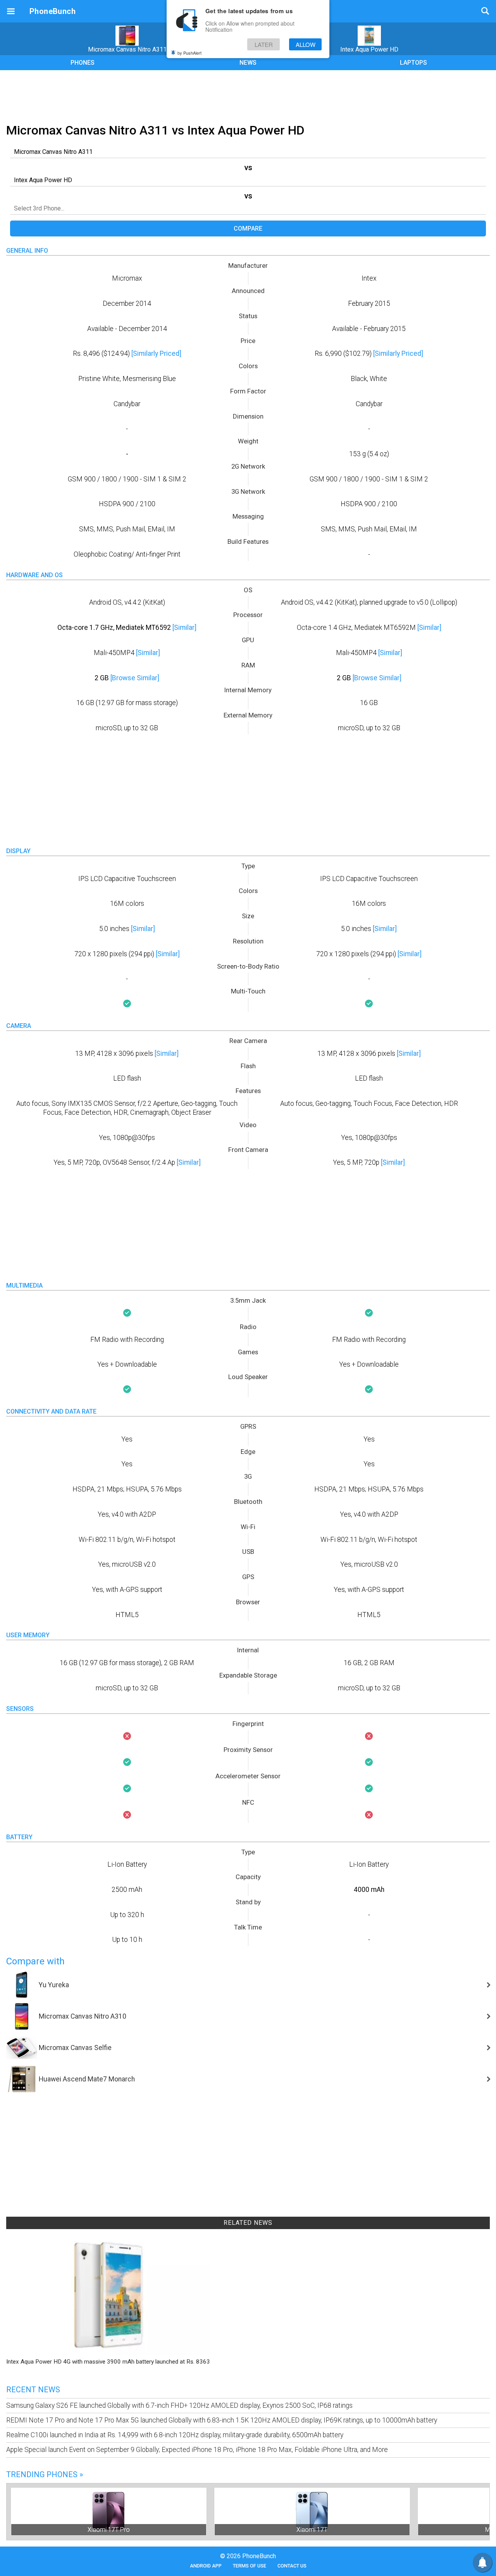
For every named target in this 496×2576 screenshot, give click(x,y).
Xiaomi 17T (312, 2530)
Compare (248, 228)
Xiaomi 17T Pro (109, 2530)
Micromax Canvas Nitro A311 (127, 49)
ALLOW (306, 44)
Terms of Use (250, 2566)
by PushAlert (189, 53)
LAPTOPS (413, 63)
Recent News (33, 2390)
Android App (206, 2566)
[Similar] (184, 628)
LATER (264, 44)
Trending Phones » (45, 2474)
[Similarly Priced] (156, 353)
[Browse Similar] (135, 678)
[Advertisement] (248, 95)
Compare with (35, 1961)
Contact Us (292, 2566)
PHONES (83, 63)
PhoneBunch (53, 11)
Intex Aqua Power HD (369, 49)
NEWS (248, 63)
